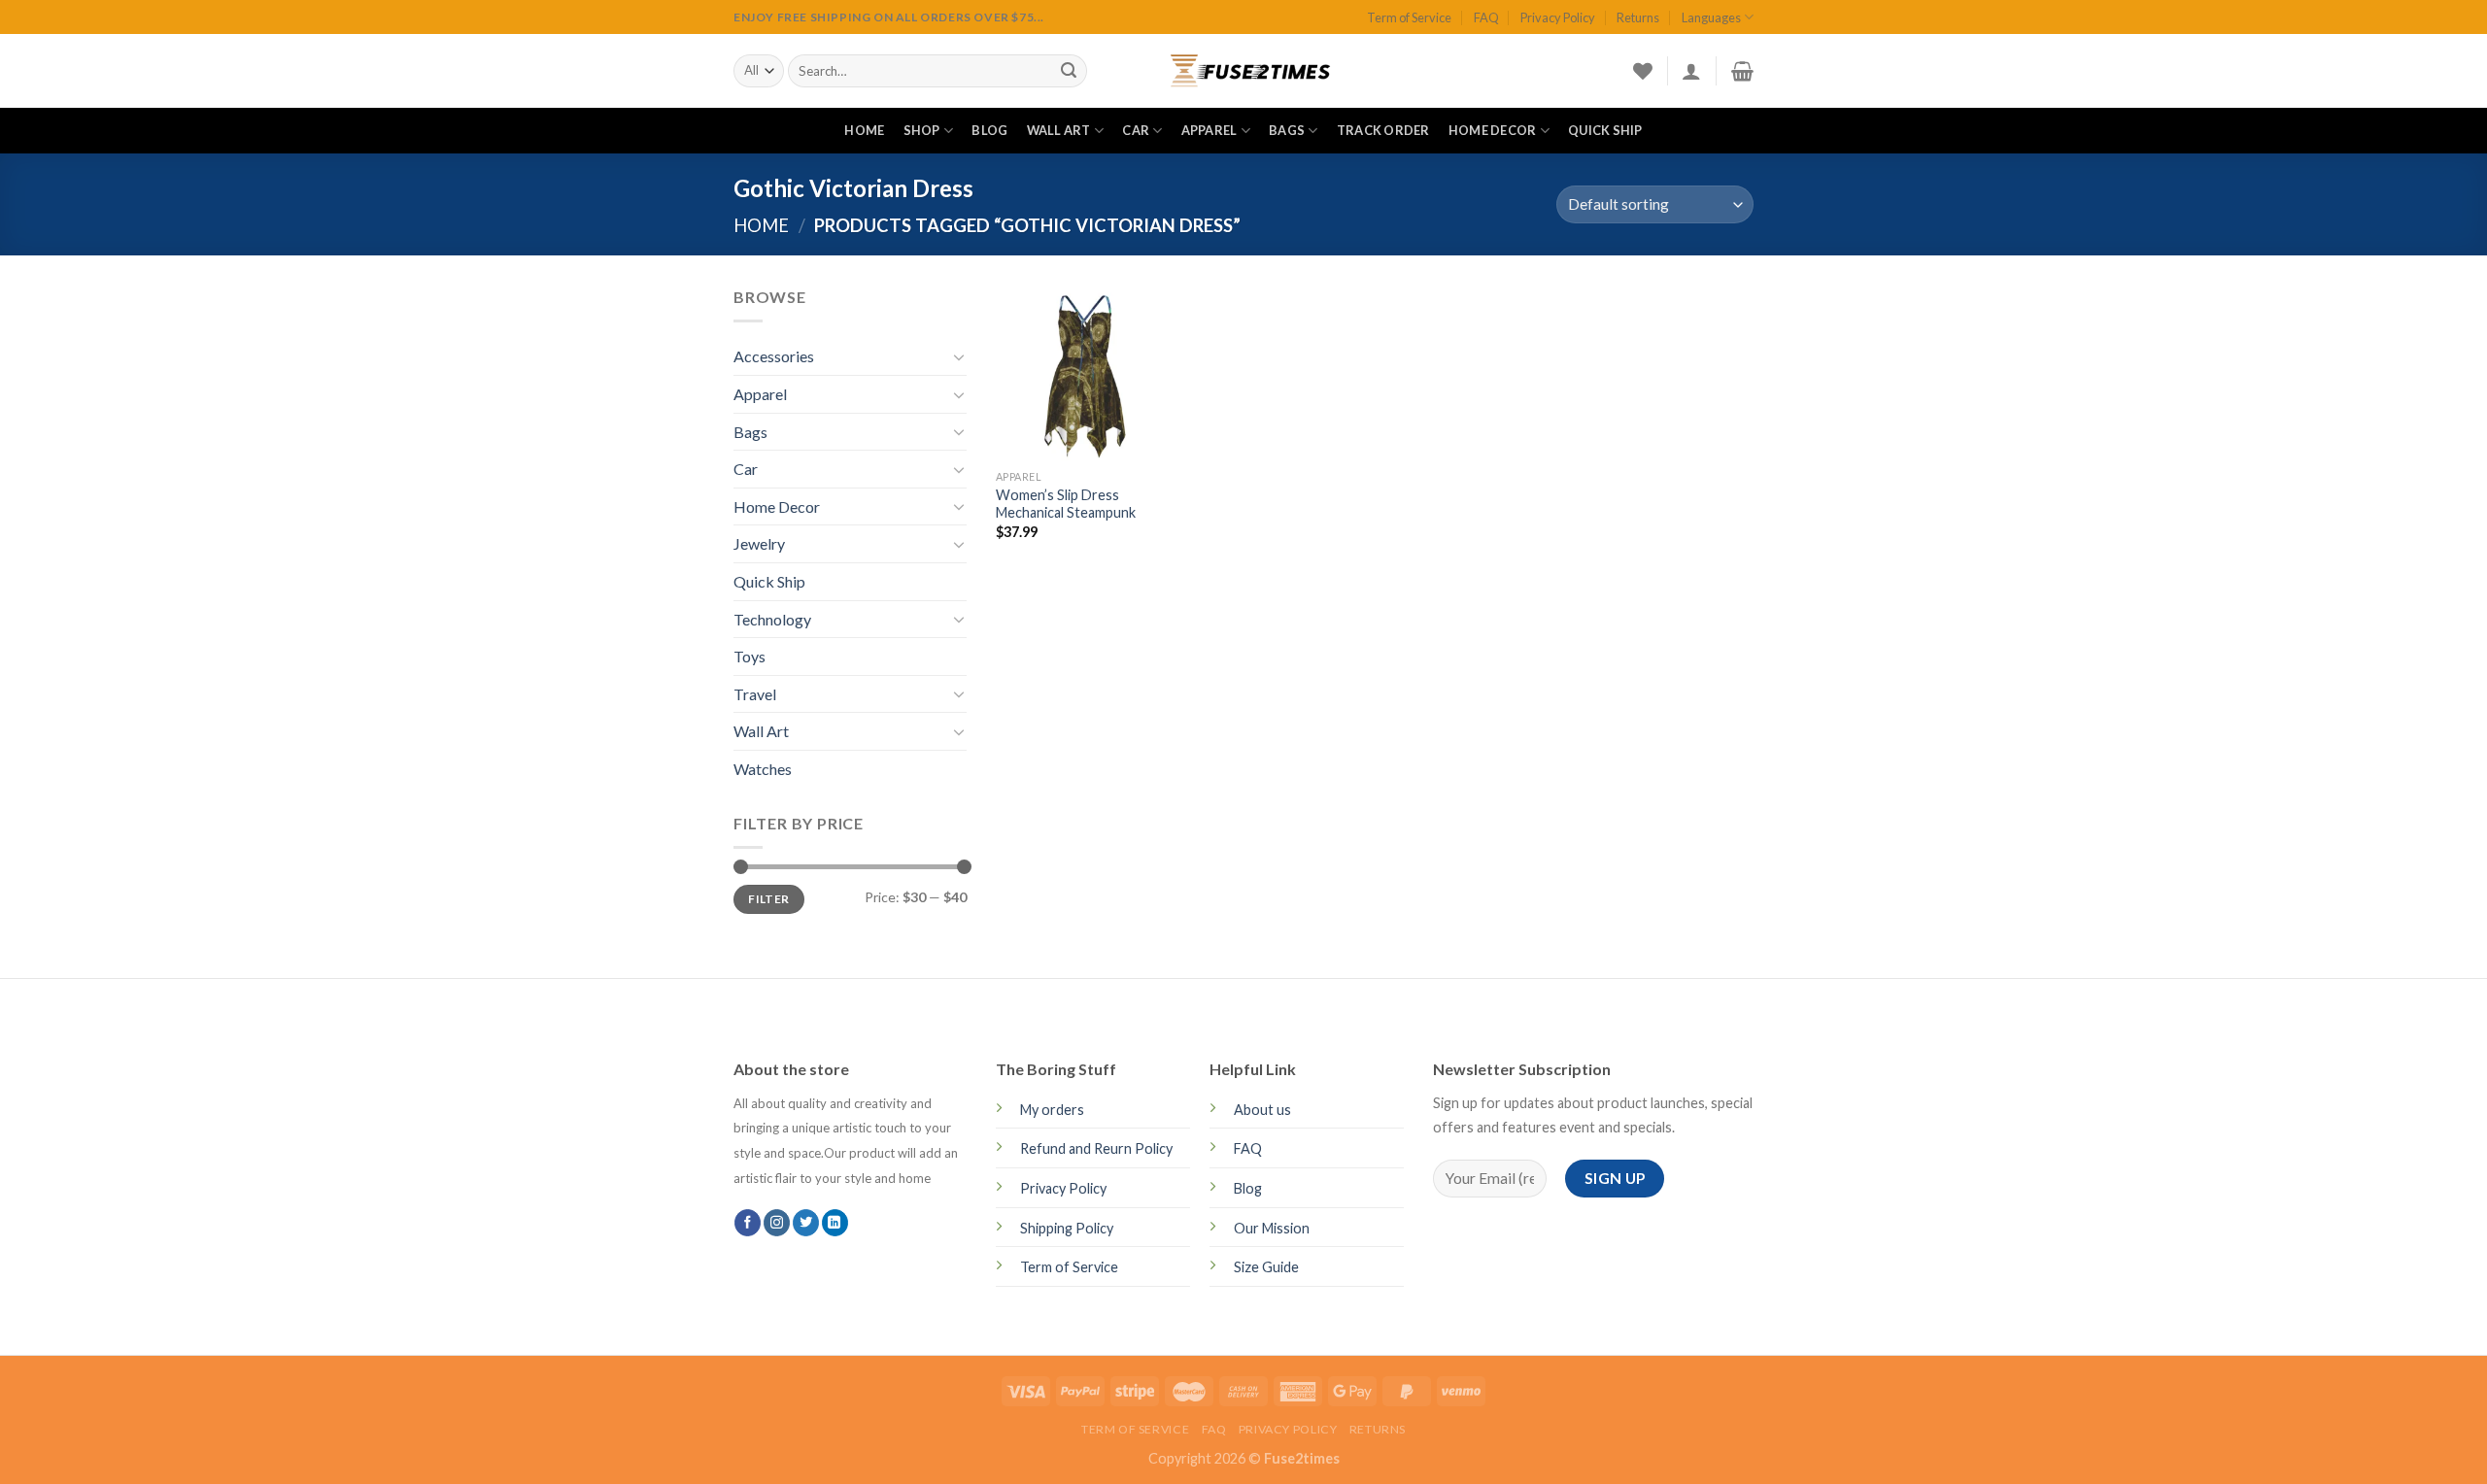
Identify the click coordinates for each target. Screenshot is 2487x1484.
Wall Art (1059, 130)
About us (1262, 1110)
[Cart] (1742, 71)
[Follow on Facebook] (748, 1223)
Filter (768, 899)
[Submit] (1069, 71)
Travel (755, 694)
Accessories (774, 356)
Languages (1711, 17)
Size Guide (1266, 1267)
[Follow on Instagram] (777, 1223)
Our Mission (1272, 1228)
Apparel (1209, 130)
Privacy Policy (1558, 17)
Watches (763, 769)
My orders (1052, 1110)
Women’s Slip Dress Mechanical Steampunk (1066, 504)
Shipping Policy (1067, 1228)
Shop (922, 130)
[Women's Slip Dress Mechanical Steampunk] (1083, 372)
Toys (750, 656)
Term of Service (1409, 17)
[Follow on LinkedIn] (835, 1223)
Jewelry (759, 543)
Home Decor (1493, 130)
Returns (1638, 17)
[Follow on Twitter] (806, 1223)
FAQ (1486, 17)
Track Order (1383, 130)
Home (864, 130)
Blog (989, 130)
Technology (772, 619)
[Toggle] (959, 356)
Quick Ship (1605, 130)
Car (1136, 130)
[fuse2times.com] (1243, 71)
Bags (1287, 130)
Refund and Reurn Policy (1096, 1148)
